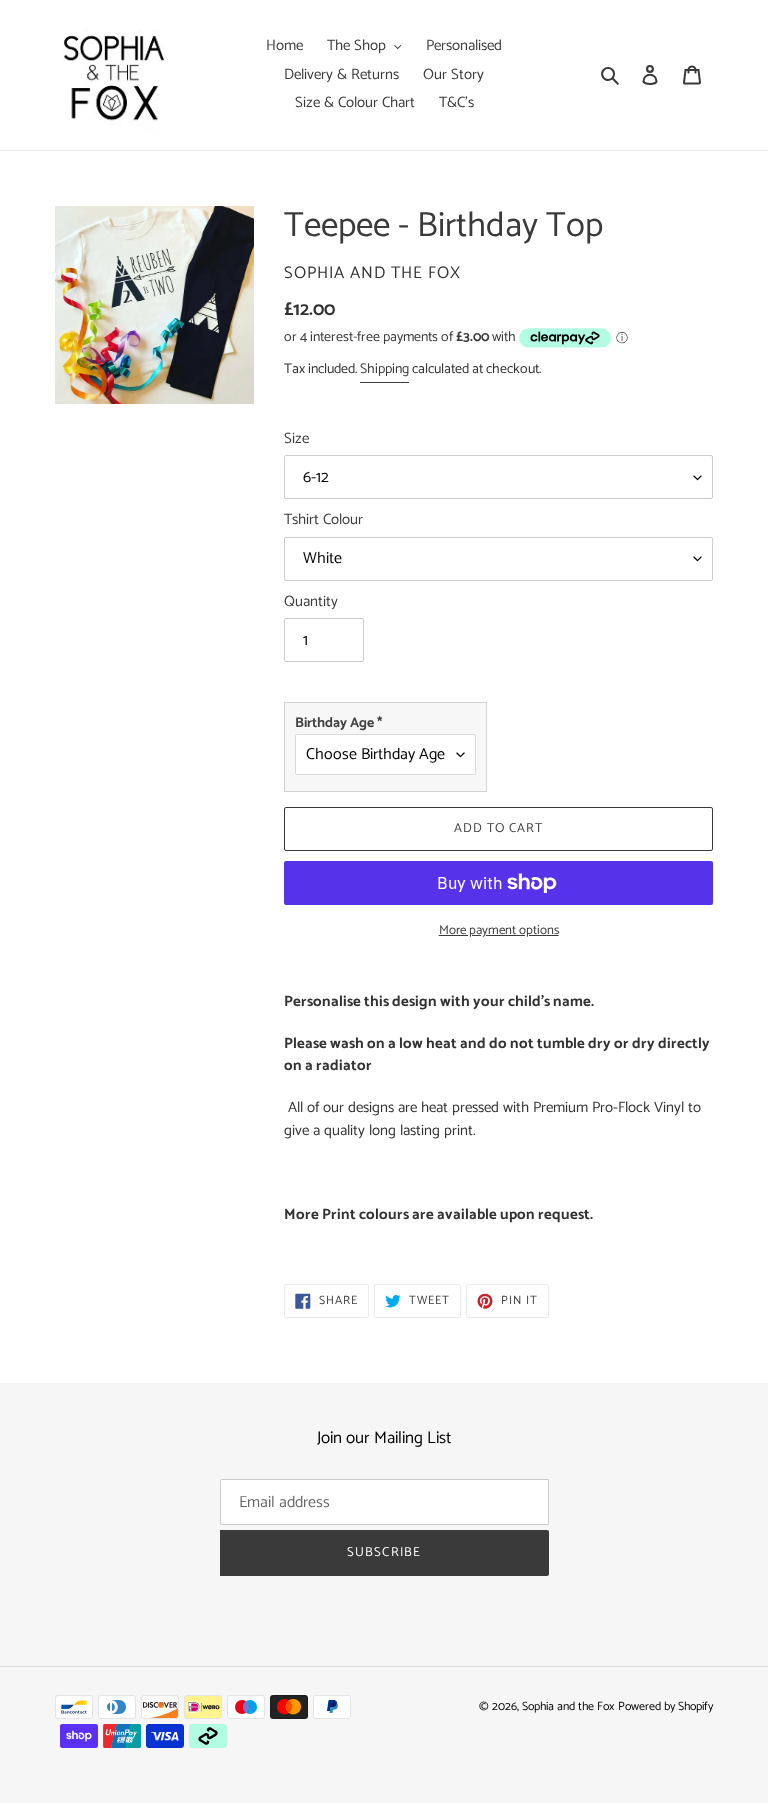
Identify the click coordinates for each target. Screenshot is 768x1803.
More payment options (499, 931)
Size (296, 439)
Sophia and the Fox (568, 1706)
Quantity (311, 602)
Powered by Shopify (665, 1706)
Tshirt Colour (323, 520)
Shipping (384, 369)
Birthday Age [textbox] (338, 723)
